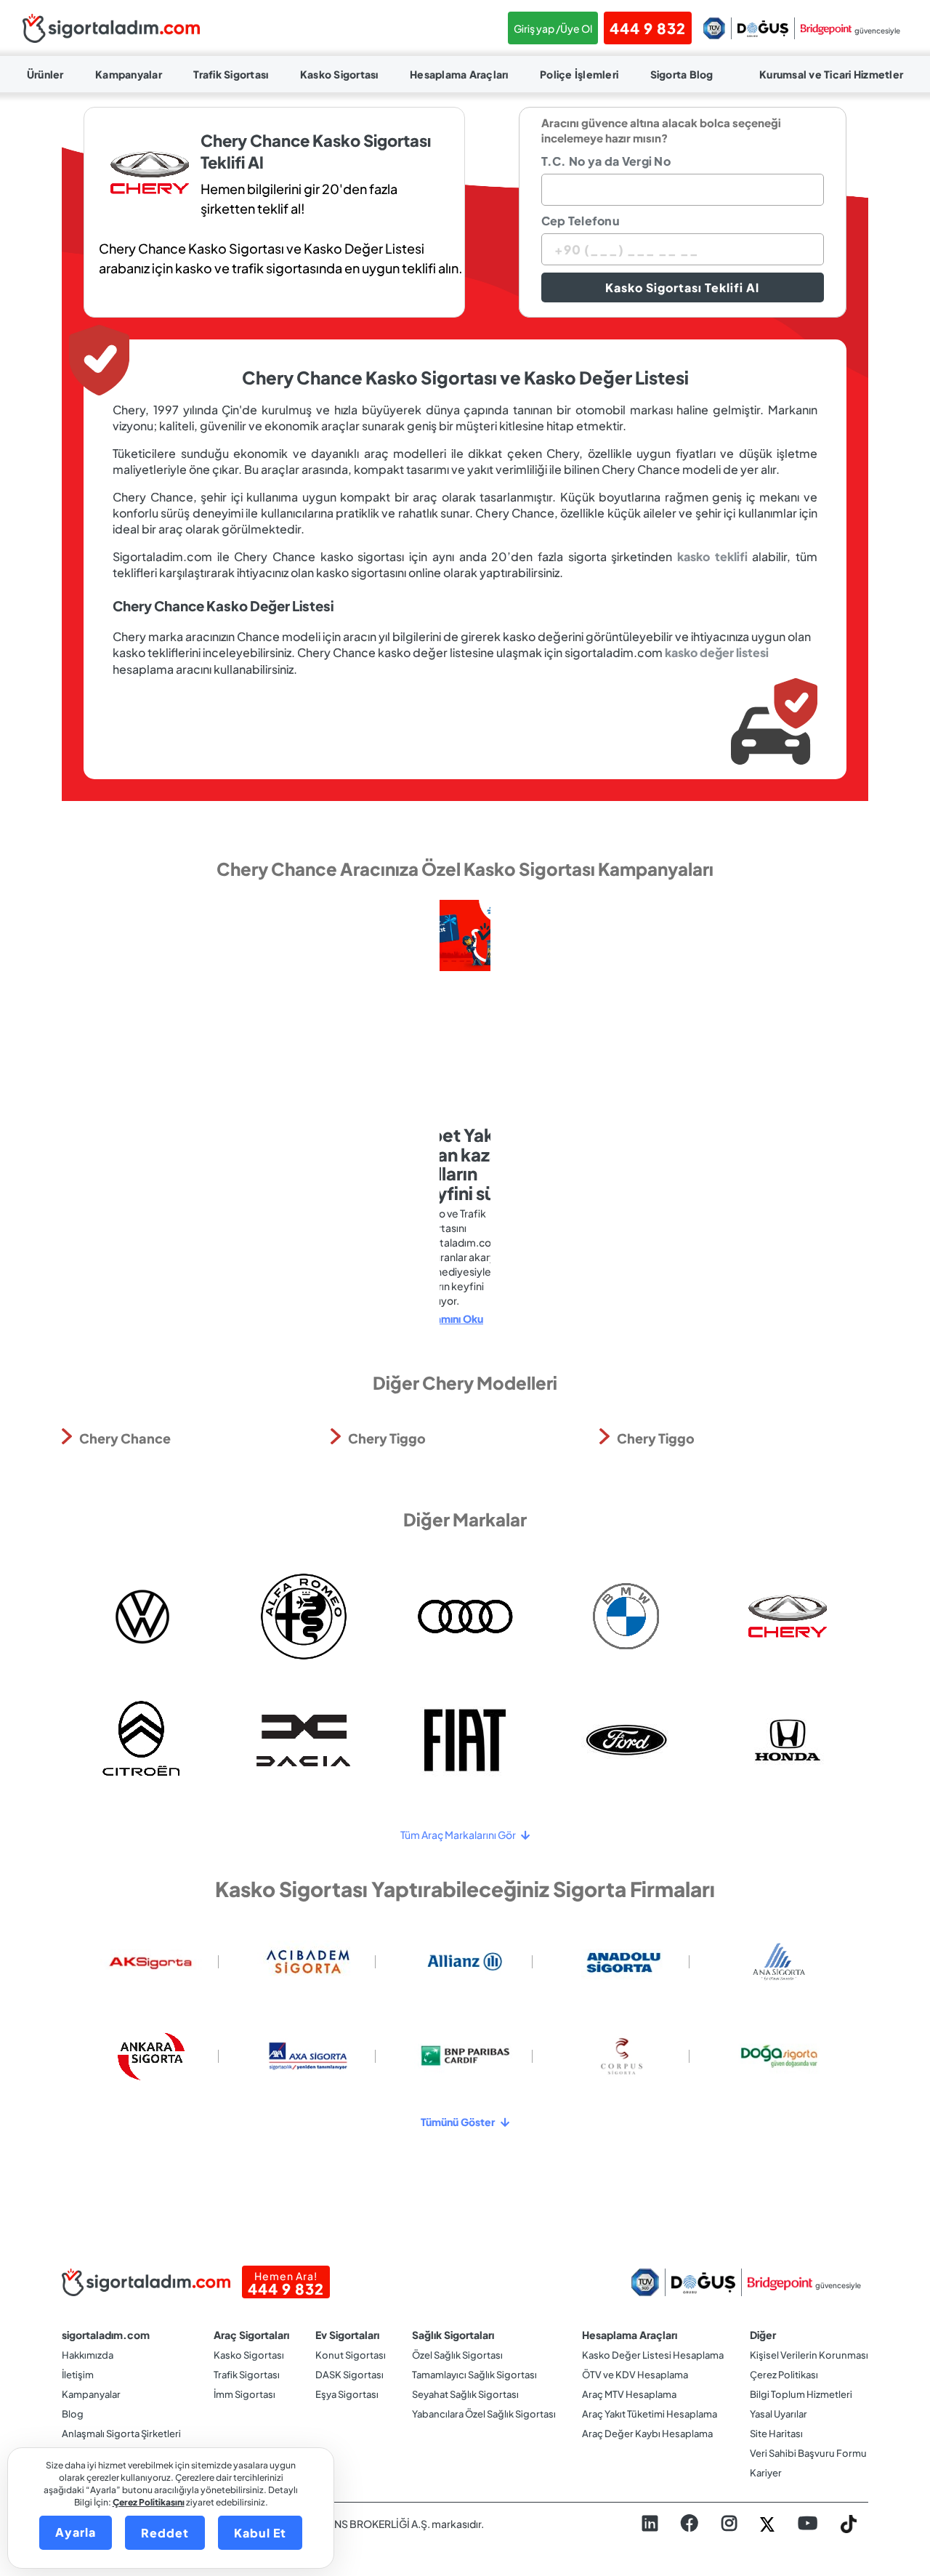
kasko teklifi (712, 556)
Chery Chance (125, 1438)
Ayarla (76, 2532)
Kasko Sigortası (339, 74)
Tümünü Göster (459, 2122)
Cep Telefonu (581, 221)
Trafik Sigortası (231, 74)
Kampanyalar (129, 74)
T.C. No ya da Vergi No (606, 161)
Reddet (165, 2533)
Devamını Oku (449, 1319)
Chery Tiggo (387, 1438)
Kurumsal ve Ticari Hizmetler (831, 74)
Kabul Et (260, 2533)
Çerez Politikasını (149, 2502)
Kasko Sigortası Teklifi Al (682, 287)
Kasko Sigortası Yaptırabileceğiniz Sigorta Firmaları (465, 1889)
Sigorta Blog (682, 74)
